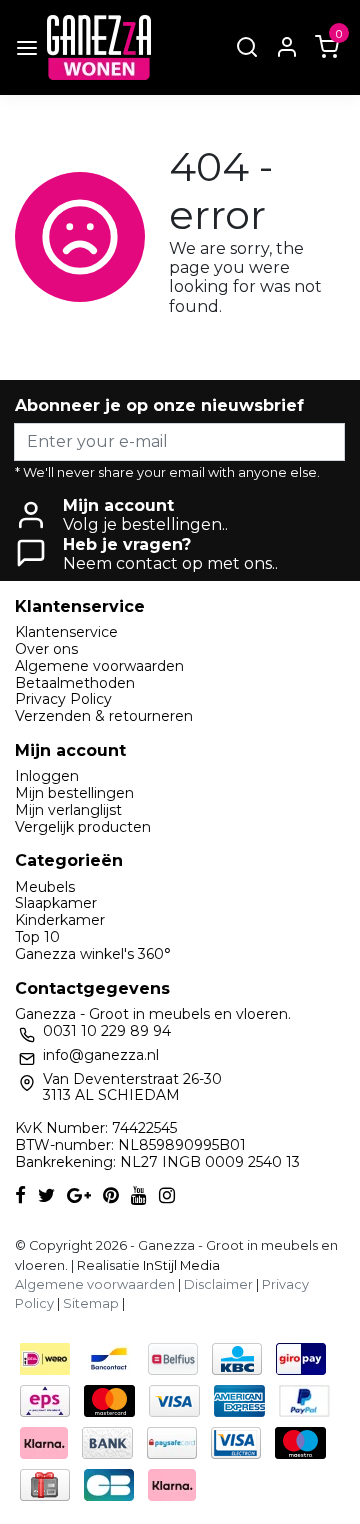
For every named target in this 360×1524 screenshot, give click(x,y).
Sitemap (91, 1303)
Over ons (46, 649)
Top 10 (37, 937)
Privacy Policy (63, 699)
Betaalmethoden (75, 683)
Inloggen (47, 776)
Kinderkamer (60, 920)
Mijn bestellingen (74, 793)
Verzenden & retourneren (104, 716)
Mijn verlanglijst (68, 810)
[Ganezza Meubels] (99, 47)
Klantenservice (66, 632)
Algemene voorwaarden (99, 666)
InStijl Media (180, 1265)
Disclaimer (218, 1284)
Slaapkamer (56, 903)
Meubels (45, 887)
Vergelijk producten (83, 827)
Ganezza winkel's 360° (93, 954)
